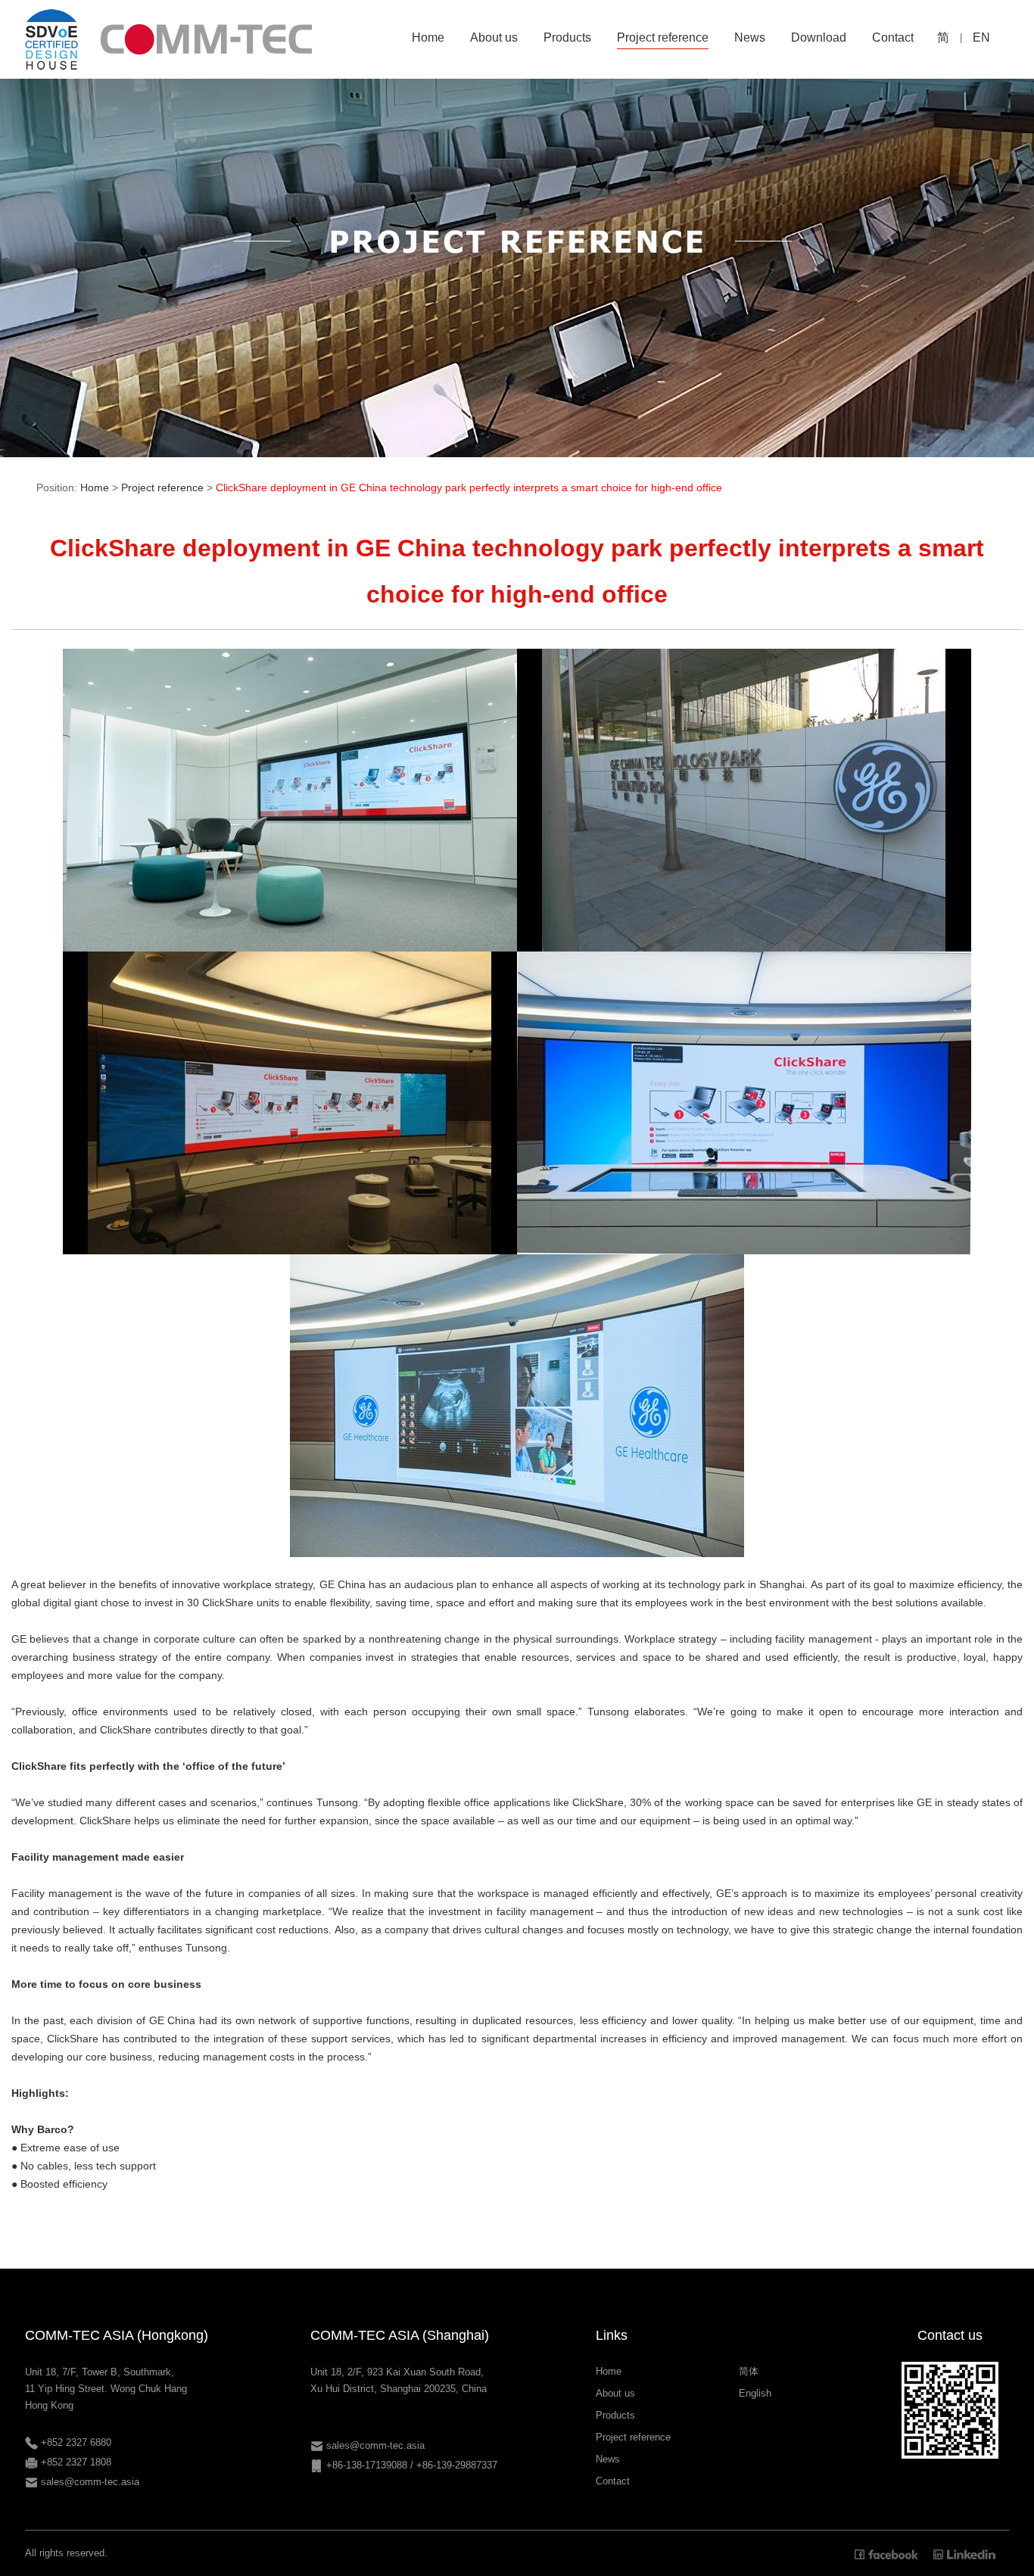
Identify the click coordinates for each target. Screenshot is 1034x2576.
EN (981, 37)
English (755, 2393)
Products (615, 2415)
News (608, 2459)
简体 (749, 2371)
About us (615, 2393)
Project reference (162, 487)
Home (95, 487)
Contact (613, 2481)
